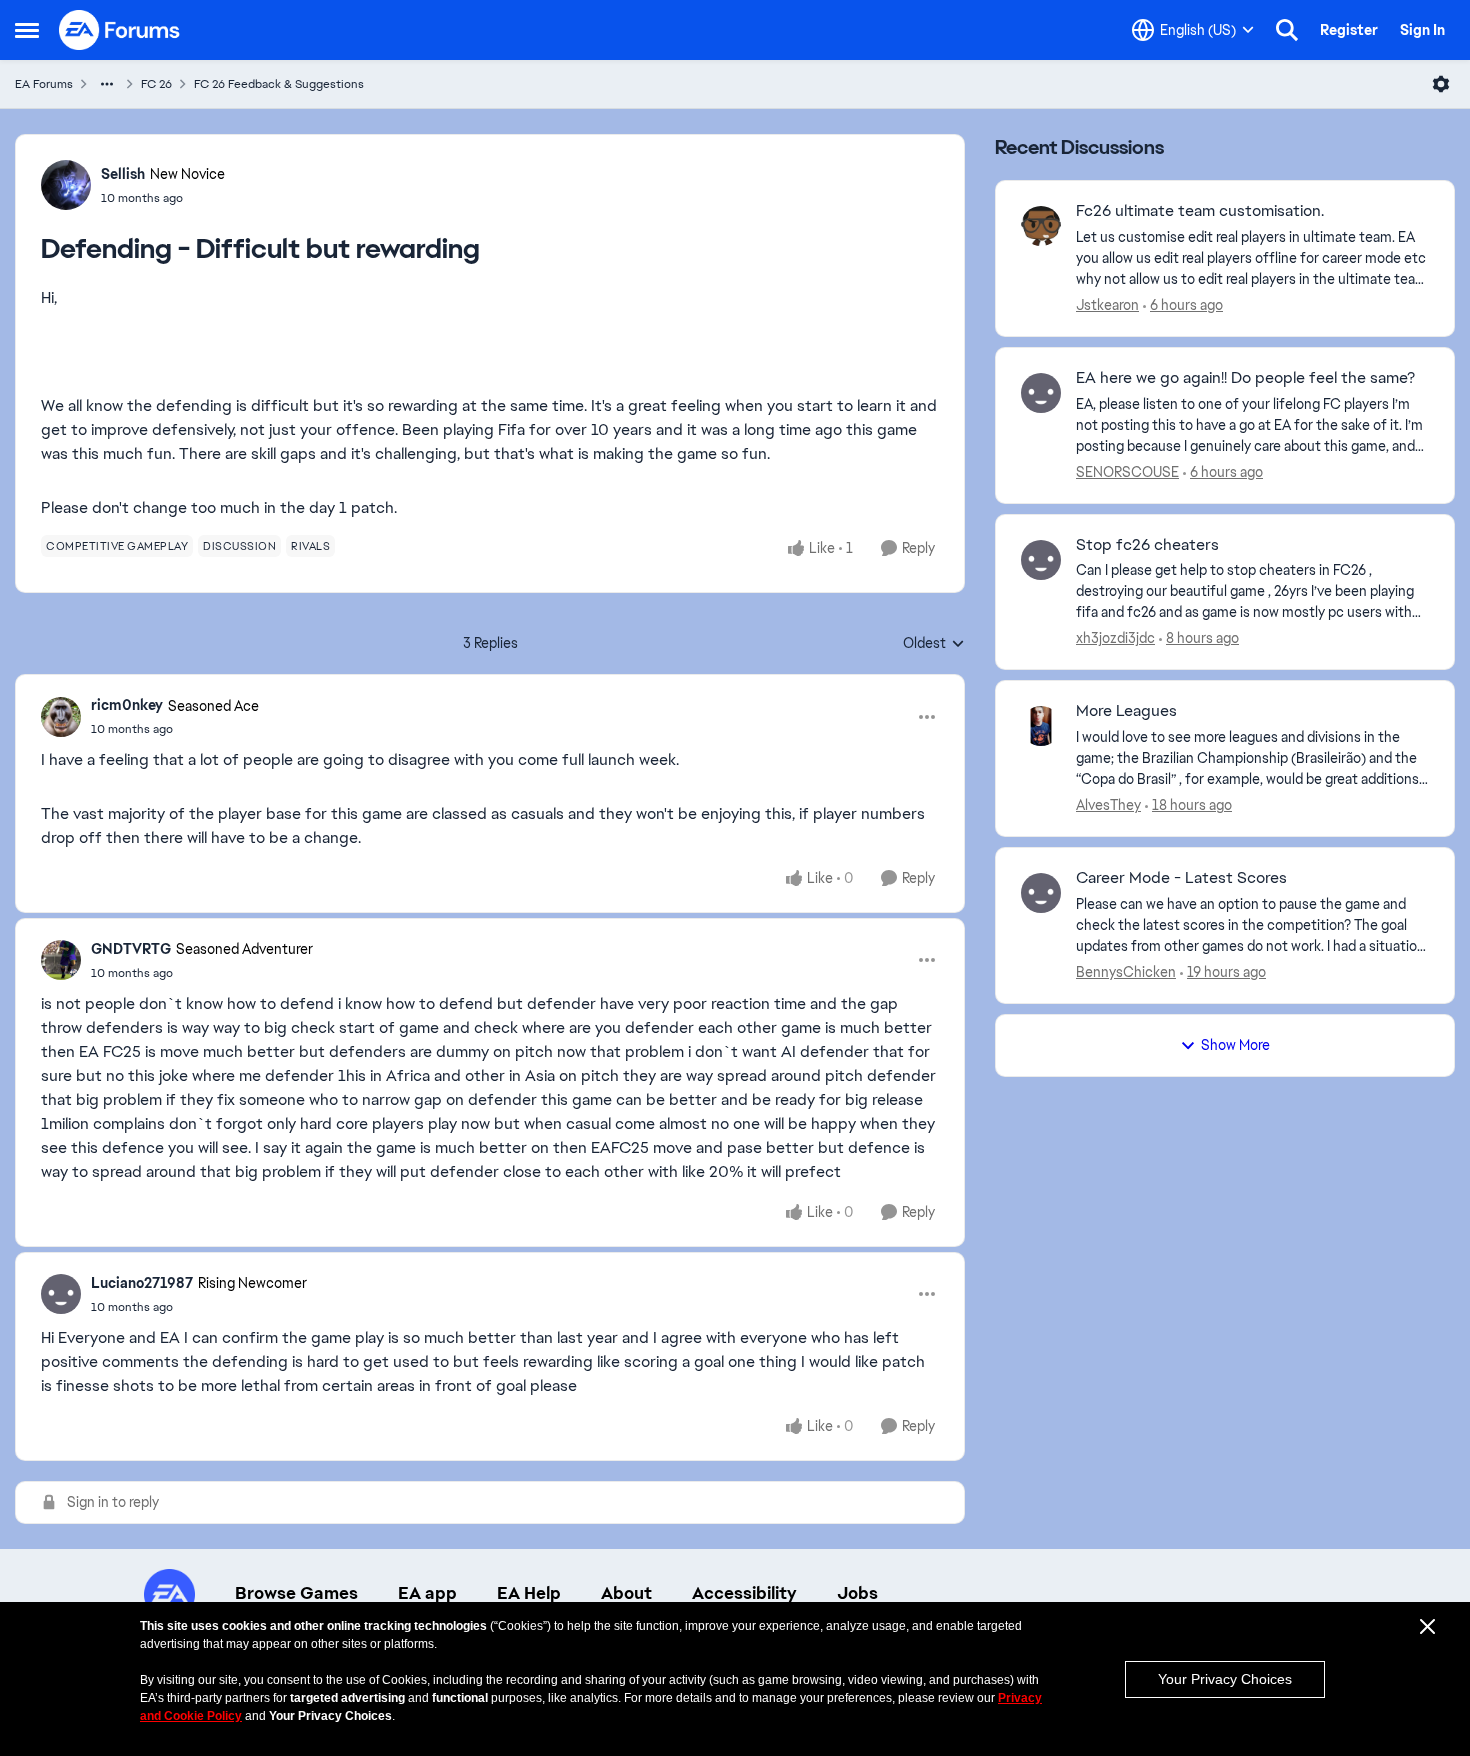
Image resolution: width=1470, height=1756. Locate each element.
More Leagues (1126, 711)
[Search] (1287, 30)
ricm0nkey (127, 705)
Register (1349, 30)
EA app (427, 1593)
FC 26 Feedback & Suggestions (279, 84)
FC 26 (156, 84)
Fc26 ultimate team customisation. (1200, 211)
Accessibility (744, 1593)
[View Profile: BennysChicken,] (1041, 893)
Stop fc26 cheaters (1147, 545)
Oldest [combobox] (934, 644)
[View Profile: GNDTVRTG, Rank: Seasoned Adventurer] (61, 960)
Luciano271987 (142, 1283)
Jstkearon (1107, 305)
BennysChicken (1126, 972)
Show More (1235, 1045)
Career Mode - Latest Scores (1181, 878)
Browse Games (296, 1593)
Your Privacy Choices (1225, 1679)
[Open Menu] (1441, 84)
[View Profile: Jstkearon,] (1041, 226)
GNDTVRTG (131, 949)
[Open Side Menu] (27, 30)
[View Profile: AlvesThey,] (1041, 726)
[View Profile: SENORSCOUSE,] (1041, 393)
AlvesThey (1108, 805)
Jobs (857, 1593)
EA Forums (44, 84)
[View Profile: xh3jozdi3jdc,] (1041, 560)
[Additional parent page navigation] (107, 84)
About (626, 1593)
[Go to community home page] (120, 30)
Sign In (1422, 30)
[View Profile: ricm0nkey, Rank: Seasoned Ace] (61, 717)
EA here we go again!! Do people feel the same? (1245, 378)
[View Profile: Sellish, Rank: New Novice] (66, 185)
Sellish (123, 174)
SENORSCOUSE (1127, 472)
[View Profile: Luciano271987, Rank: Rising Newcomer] (61, 1294)
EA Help (529, 1593)
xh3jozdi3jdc (1115, 638)
